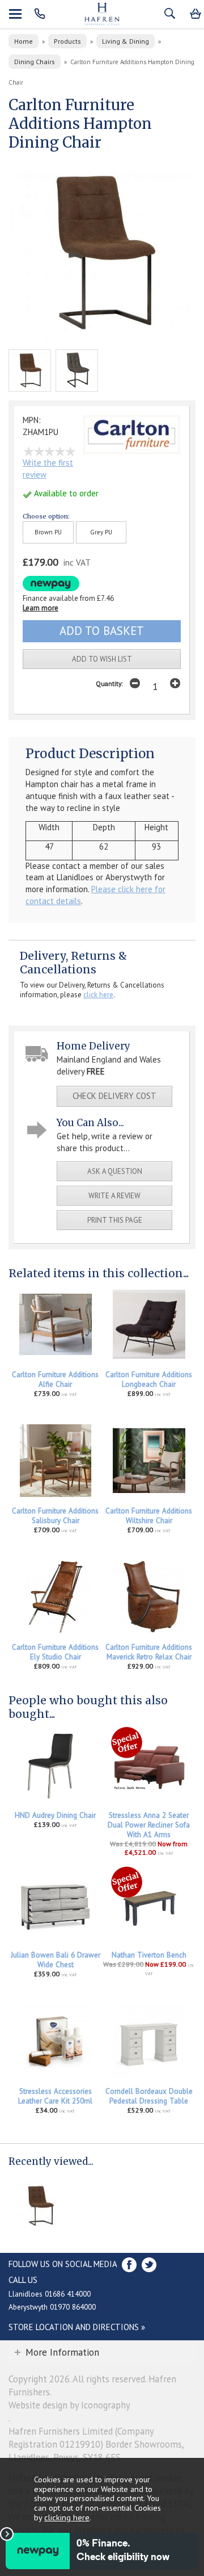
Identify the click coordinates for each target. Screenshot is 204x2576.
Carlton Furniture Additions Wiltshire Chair (149, 1516)
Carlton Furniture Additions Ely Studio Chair (55, 1652)
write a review (114, 1196)
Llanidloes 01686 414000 (50, 2294)
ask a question (115, 1171)
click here (98, 995)
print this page (115, 1220)
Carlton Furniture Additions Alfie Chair (55, 1379)
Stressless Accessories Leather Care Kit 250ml (55, 2096)
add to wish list (102, 659)
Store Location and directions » (77, 2327)
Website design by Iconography (69, 2405)
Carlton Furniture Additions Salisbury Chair (55, 1516)
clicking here (67, 2517)
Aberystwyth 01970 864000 (52, 2307)
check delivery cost (114, 1096)
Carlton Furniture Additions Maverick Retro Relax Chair (149, 1652)
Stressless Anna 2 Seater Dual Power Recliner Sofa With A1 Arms (149, 1825)
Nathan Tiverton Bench (149, 1955)
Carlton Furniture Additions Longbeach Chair (149, 1379)
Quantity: (109, 683)
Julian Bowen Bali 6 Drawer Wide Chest (56, 1960)
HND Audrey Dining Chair (55, 1815)
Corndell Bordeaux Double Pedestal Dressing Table (149, 2096)
